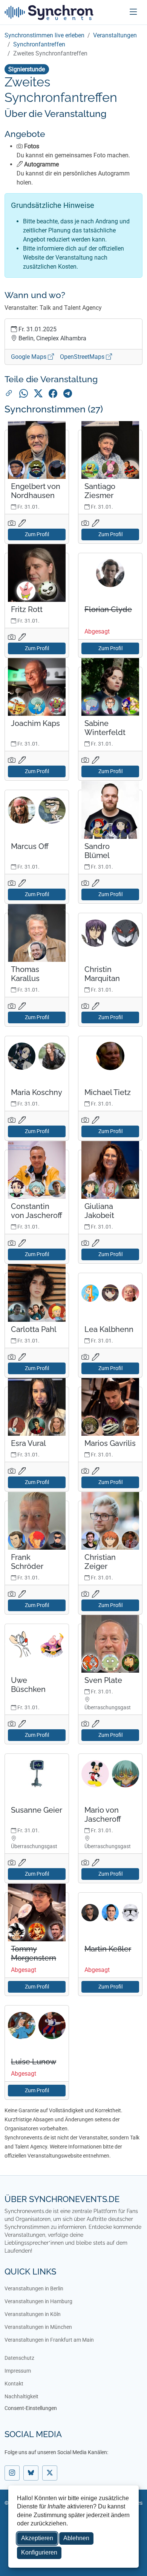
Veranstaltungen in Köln (33, 2314)
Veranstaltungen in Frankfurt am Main (49, 2340)
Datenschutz (19, 2358)
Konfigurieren (39, 2552)
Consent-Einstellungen (31, 2408)
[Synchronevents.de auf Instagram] (12, 2473)
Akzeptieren (37, 2538)
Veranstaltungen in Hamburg (38, 2301)
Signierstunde (27, 69)
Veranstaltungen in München (38, 2327)
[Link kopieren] (9, 394)
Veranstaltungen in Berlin (34, 2288)
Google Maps (29, 357)
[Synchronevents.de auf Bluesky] (31, 2473)
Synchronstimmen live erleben (44, 35)
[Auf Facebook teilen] (53, 394)
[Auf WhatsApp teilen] (24, 394)
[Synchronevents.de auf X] (50, 2473)
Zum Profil (37, 534)
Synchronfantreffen (39, 44)
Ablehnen (76, 2538)
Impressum (18, 2371)
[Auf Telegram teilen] (68, 394)
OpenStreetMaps (83, 357)
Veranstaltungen (115, 35)
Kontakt (14, 2384)
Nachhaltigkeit (21, 2396)
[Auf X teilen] (38, 394)
